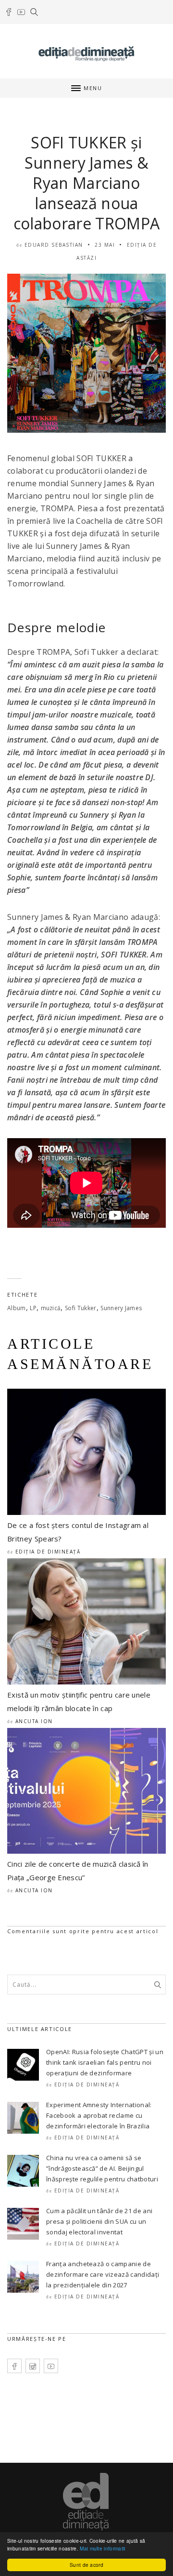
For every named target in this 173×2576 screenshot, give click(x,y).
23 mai (105, 245)
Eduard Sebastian (54, 245)
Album (17, 1308)
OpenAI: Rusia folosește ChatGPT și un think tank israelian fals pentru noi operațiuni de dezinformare (105, 2062)
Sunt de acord (86, 2565)
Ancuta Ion (34, 1721)
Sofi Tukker (81, 1308)
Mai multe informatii (102, 2548)
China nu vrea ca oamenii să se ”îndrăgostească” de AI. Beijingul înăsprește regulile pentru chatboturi (102, 2168)
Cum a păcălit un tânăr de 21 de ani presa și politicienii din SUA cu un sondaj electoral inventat (99, 2221)
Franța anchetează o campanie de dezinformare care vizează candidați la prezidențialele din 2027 (103, 2274)
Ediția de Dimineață (48, 1552)
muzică (51, 1308)
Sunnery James (121, 1308)
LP (33, 1308)
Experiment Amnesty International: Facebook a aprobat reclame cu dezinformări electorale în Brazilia (99, 2115)
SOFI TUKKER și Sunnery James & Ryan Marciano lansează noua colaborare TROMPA (86, 183)
